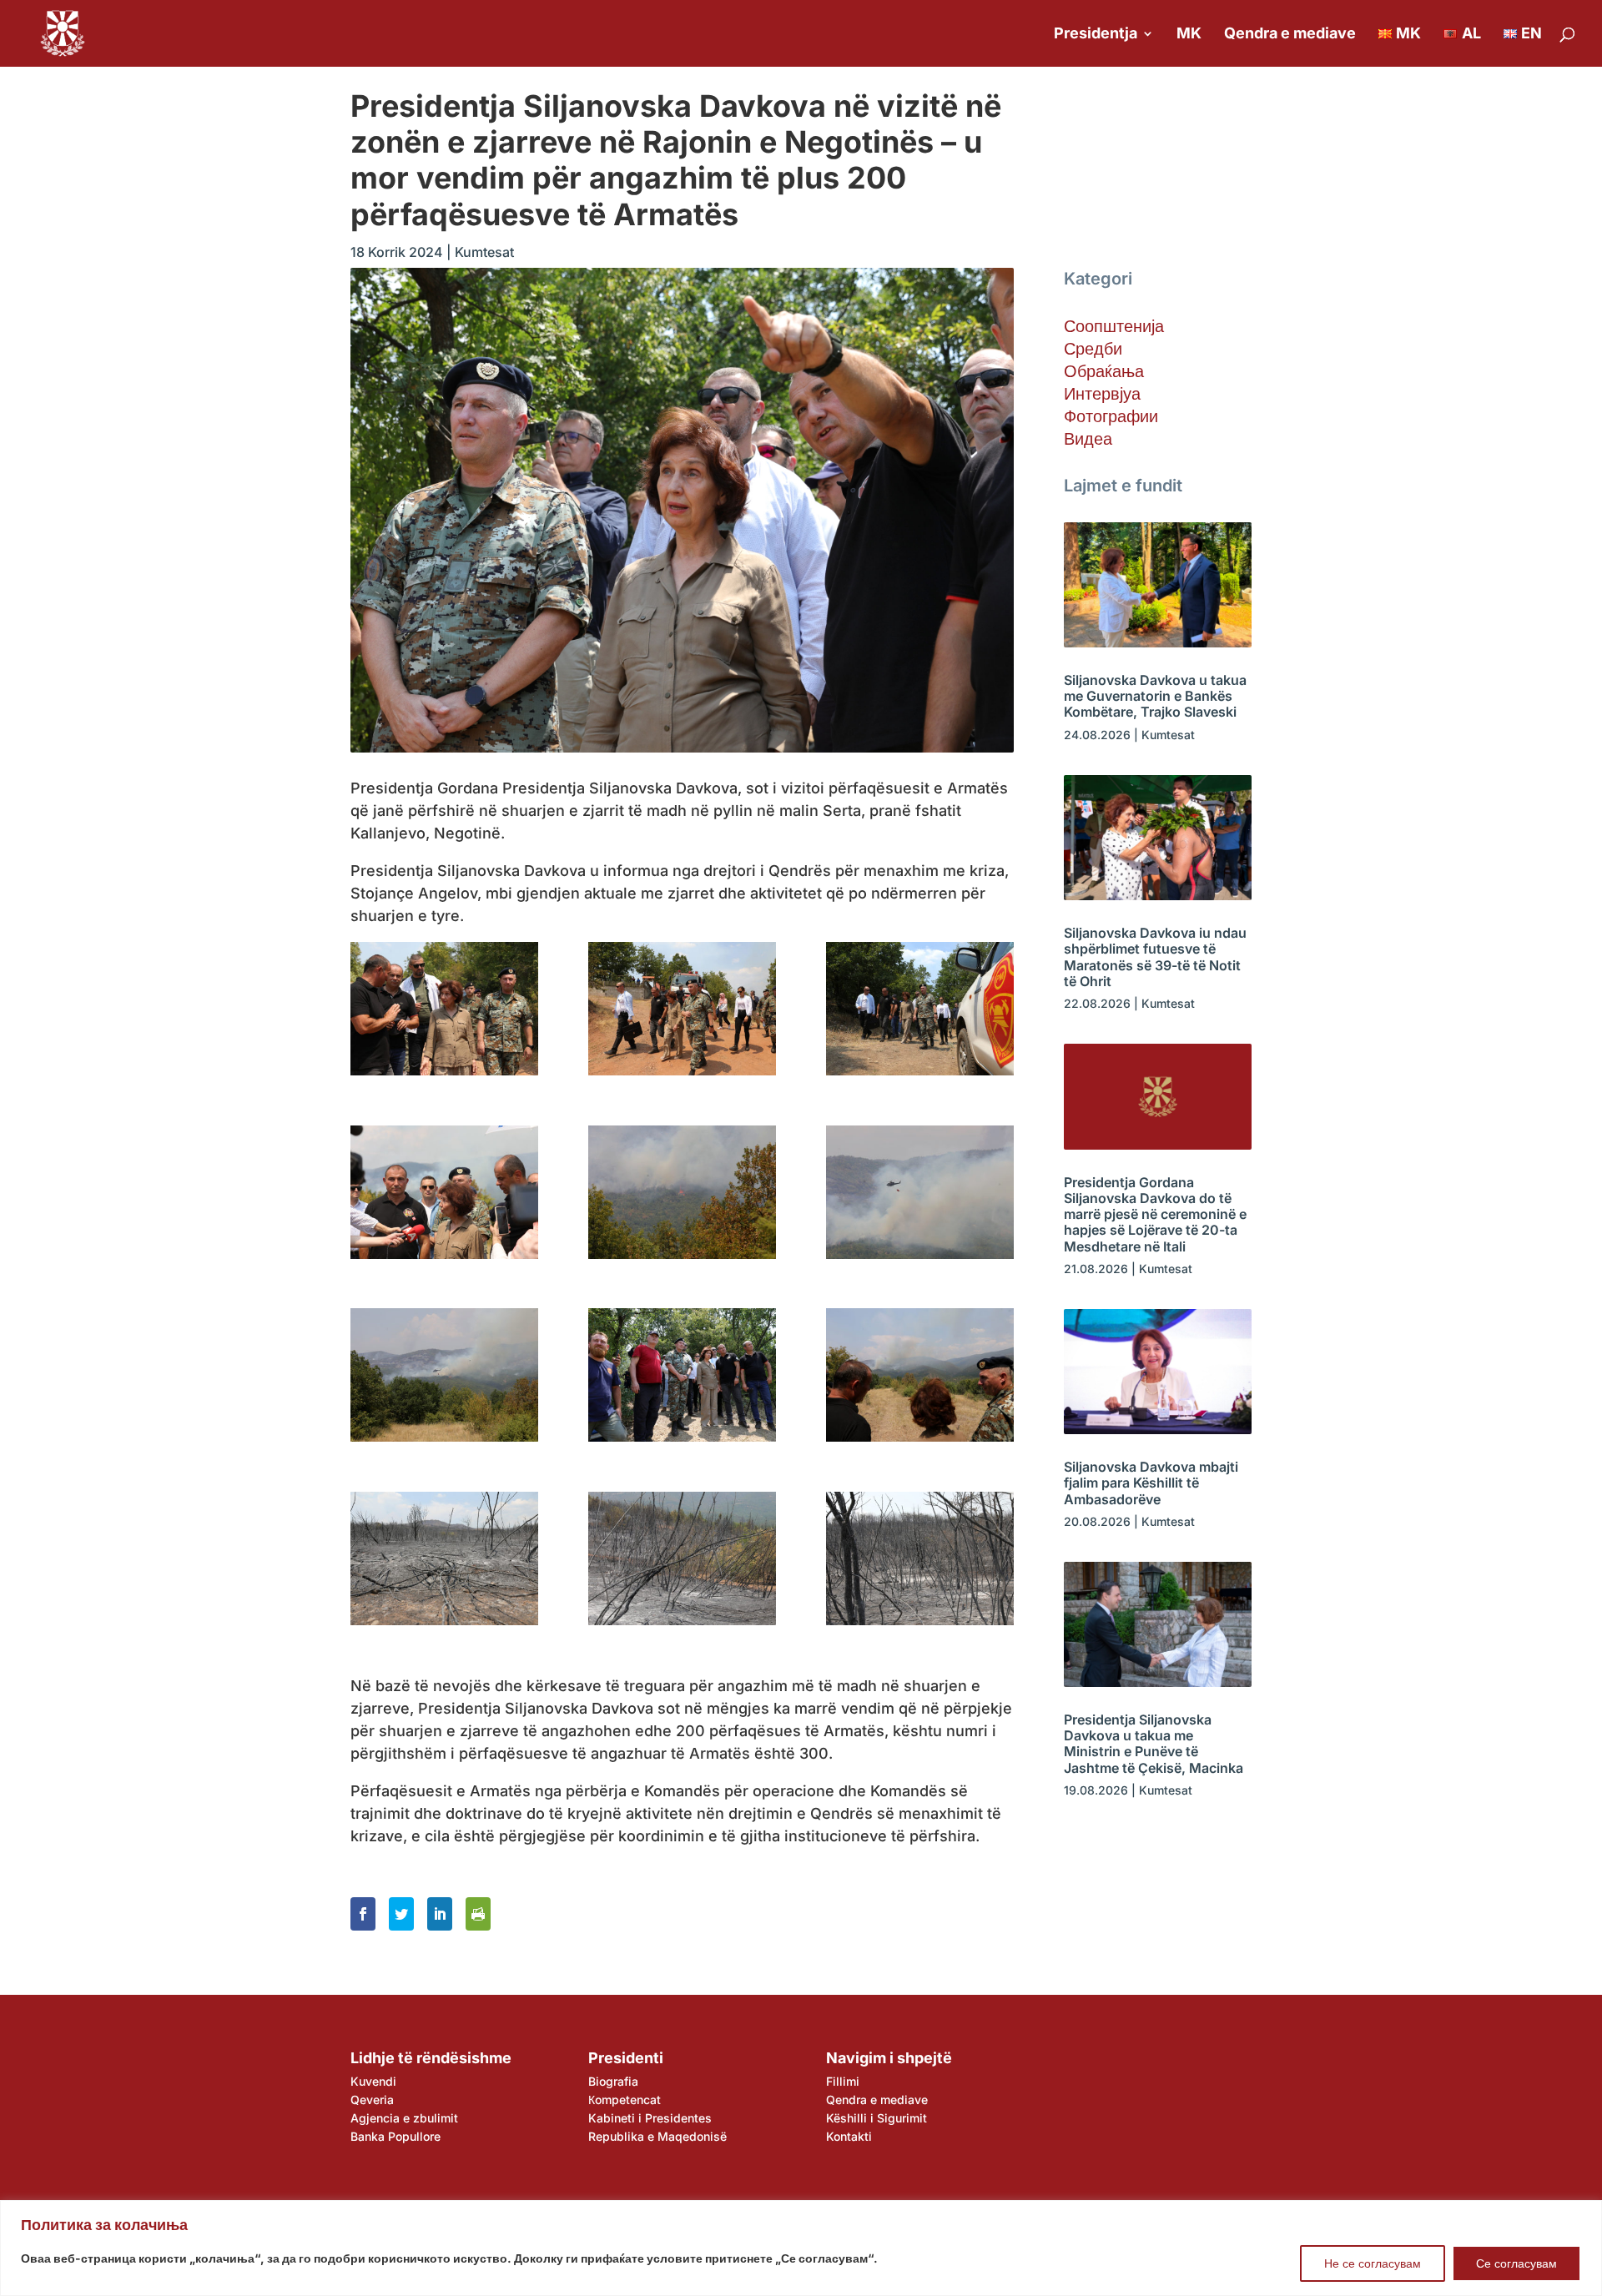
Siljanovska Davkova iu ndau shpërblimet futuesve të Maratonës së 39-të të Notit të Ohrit (1155, 957)
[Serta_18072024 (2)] (682, 1009)
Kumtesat (484, 252)
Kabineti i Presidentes (650, 2118)
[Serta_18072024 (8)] (682, 1375)
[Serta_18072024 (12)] (682, 1558)
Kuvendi (373, 2081)
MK (1189, 35)
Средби (1093, 349)
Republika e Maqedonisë (657, 2136)
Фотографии (1111, 416)
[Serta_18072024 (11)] (444, 1558)
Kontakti (849, 2136)
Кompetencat (625, 2100)
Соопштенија (1114, 326)
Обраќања (1104, 371)
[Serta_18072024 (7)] (444, 1375)
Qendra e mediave (1290, 35)
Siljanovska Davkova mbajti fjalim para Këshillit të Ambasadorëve (1151, 1483)
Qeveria (372, 2100)
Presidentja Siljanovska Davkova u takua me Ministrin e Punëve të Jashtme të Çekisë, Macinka (1154, 1744)
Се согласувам (1516, 2263)
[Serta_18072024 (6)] (920, 1192)
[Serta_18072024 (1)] (444, 1009)
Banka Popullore (395, 2136)
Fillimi (843, 2081)
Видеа (1088, 439)
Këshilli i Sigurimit (877, 2118)
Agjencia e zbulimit (404, 2118)
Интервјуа (1102, 394)
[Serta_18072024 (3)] (920, 1009)
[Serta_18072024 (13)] (920, 1558)
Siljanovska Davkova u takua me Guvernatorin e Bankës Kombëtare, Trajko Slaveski (1155, 696)
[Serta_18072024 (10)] (920, 1375)
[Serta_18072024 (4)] (444, 1192)
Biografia (613, 2081)
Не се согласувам (1373, 2263)
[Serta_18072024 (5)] (682, 1192)
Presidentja (1096, 35)
